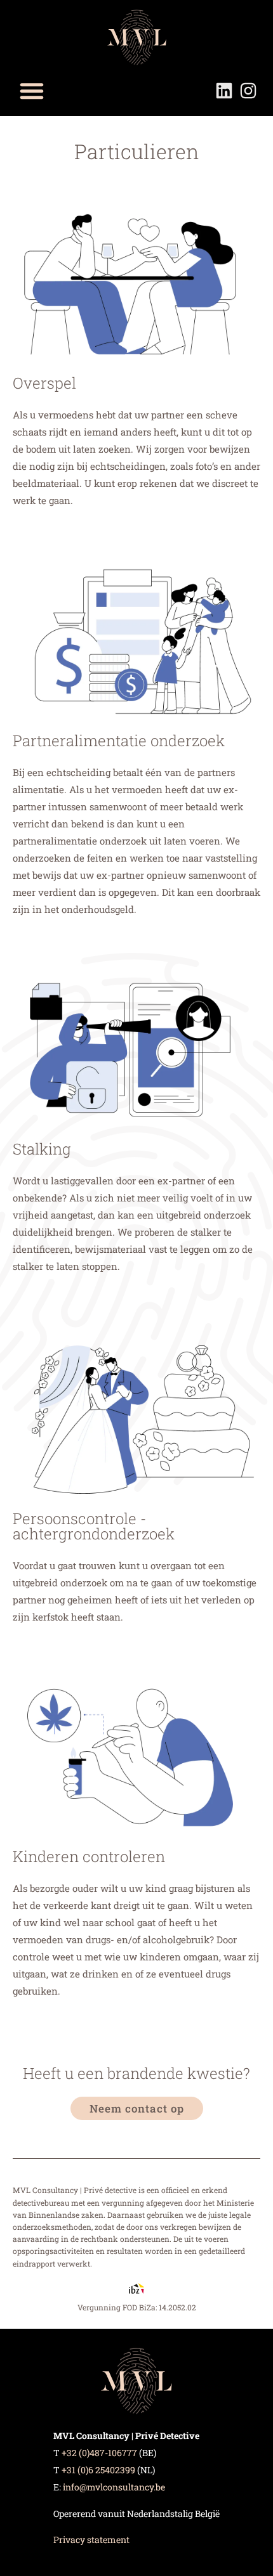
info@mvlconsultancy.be (114, 2487)
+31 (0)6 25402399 (98, 2470)
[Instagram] (248, 91)
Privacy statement (91, 2540)
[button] (32, 91)
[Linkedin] (224, 91)
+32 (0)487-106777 (99, 2453)
